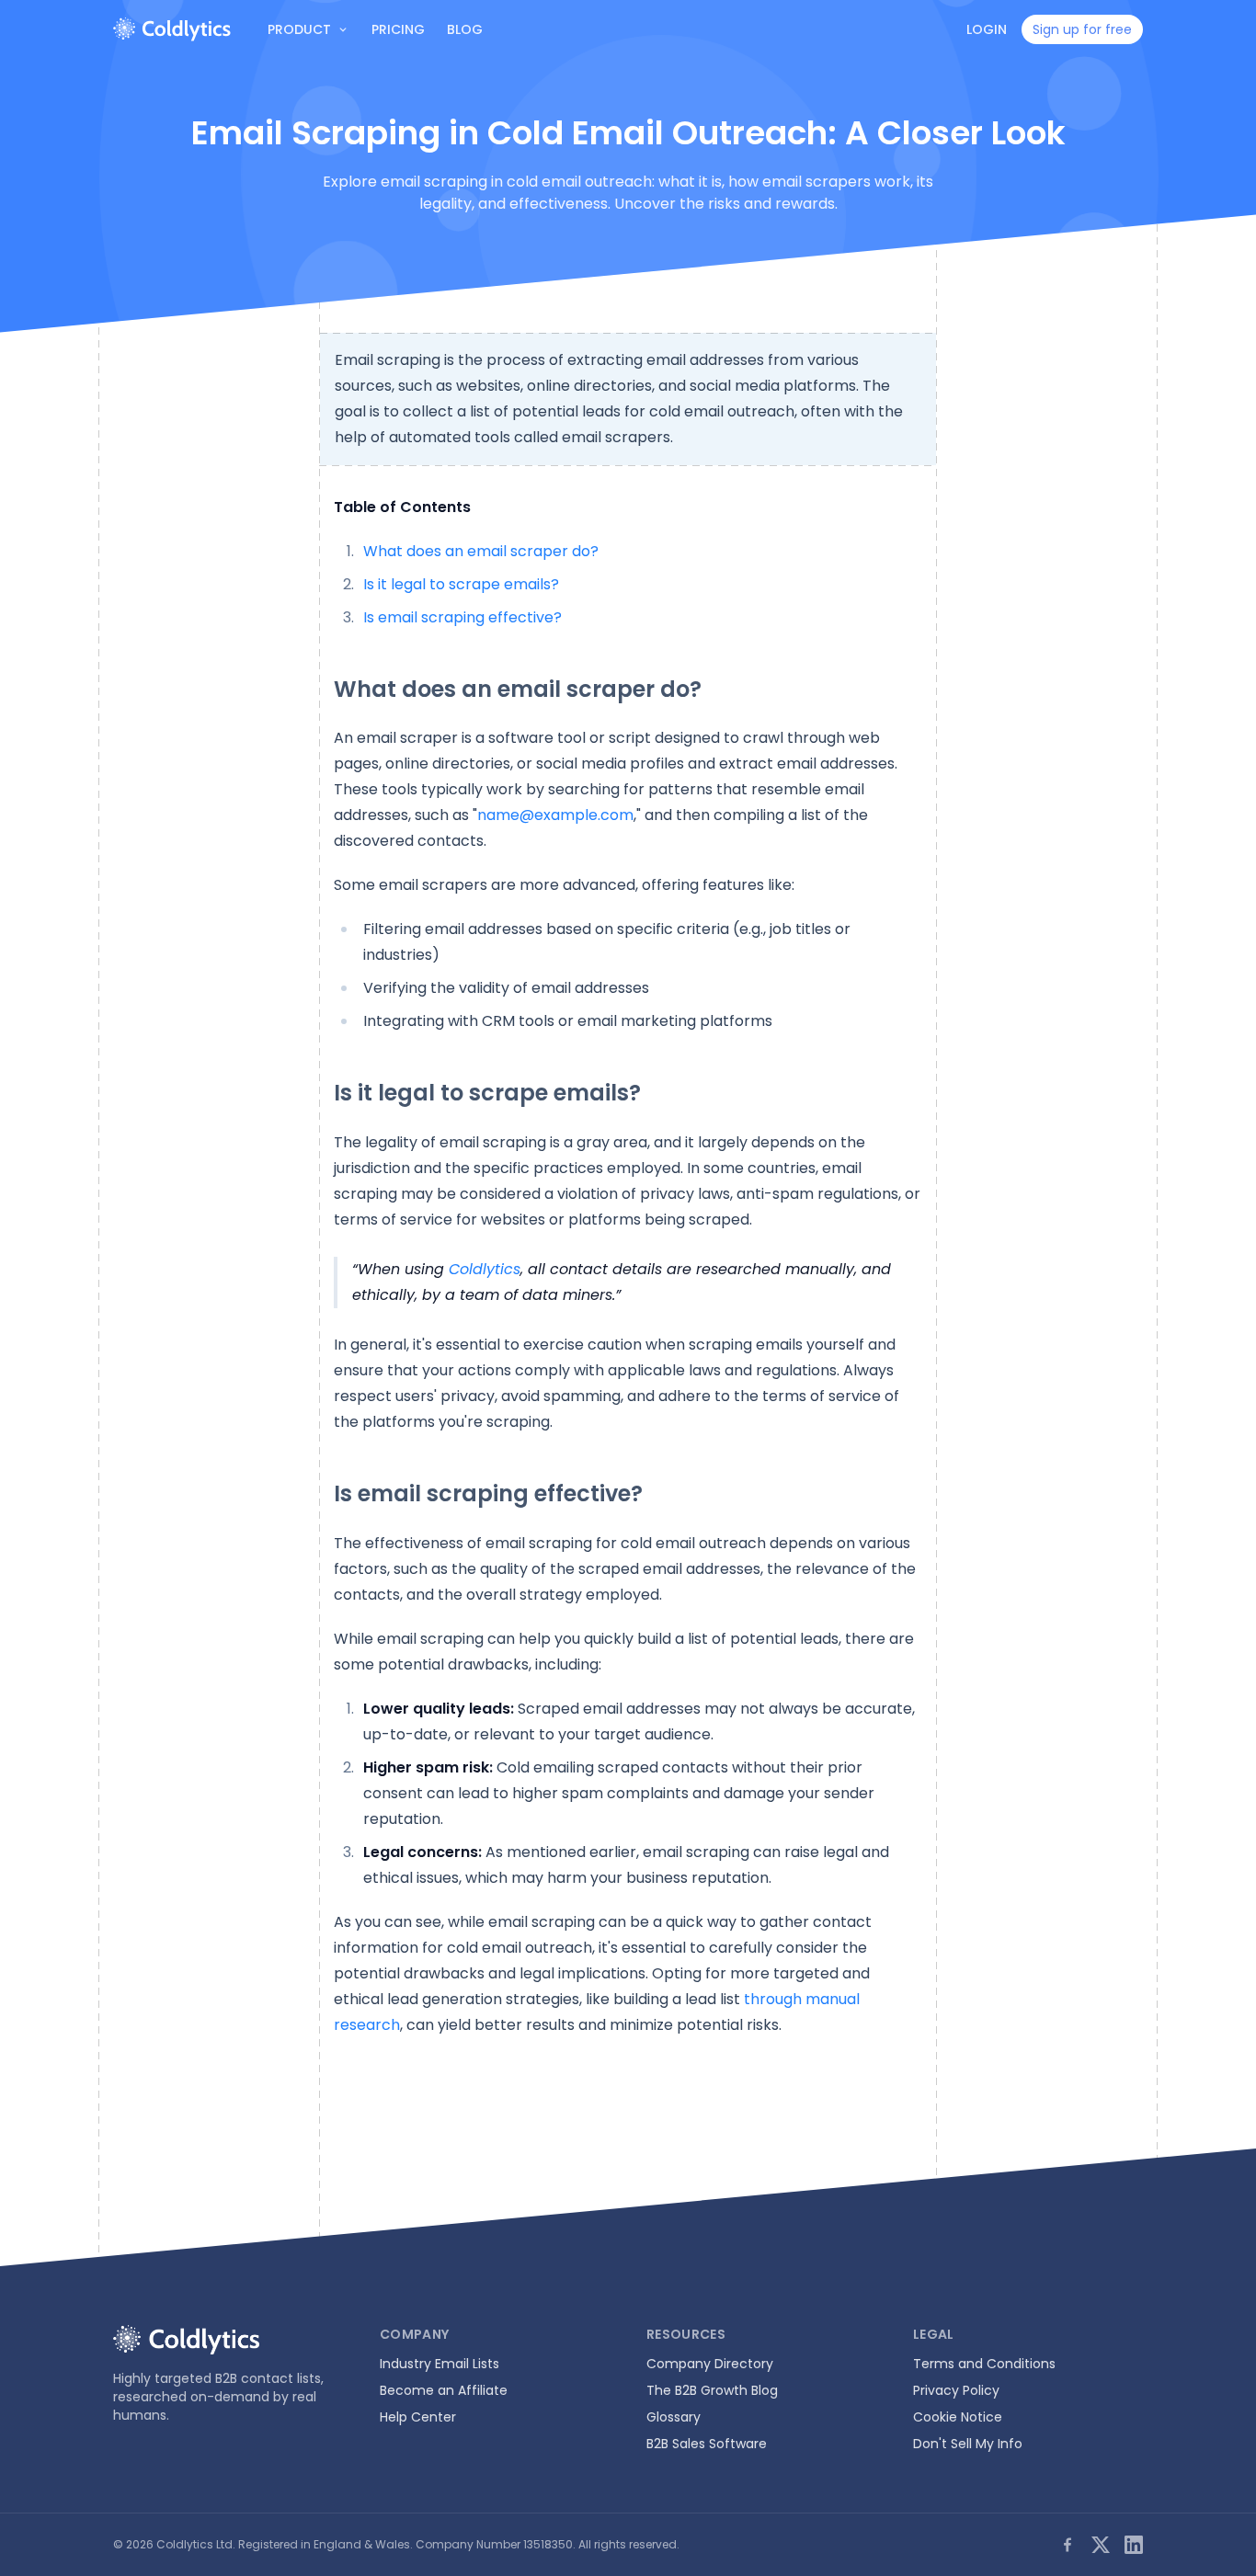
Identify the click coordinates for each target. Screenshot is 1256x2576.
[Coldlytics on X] (1101, 2545)
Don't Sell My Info (968, 2444)
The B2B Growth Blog (712, 2390)
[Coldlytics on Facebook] (1068, 2545)
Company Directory (710, 2364)
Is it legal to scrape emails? (461, 584)
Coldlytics (485, 1269)
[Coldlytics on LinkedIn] (1134, 2545)
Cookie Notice (958, 2417)
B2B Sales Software (707, 2444)
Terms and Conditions (984, 2364)
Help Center (418, 2417)
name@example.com (555, 815)
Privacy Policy (956, 2390)
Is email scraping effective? (462, 617)
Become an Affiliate (444, 2390)
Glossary (674, 2417)
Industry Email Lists (440, 2364)
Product (299, 29)
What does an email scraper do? (481, 551)
